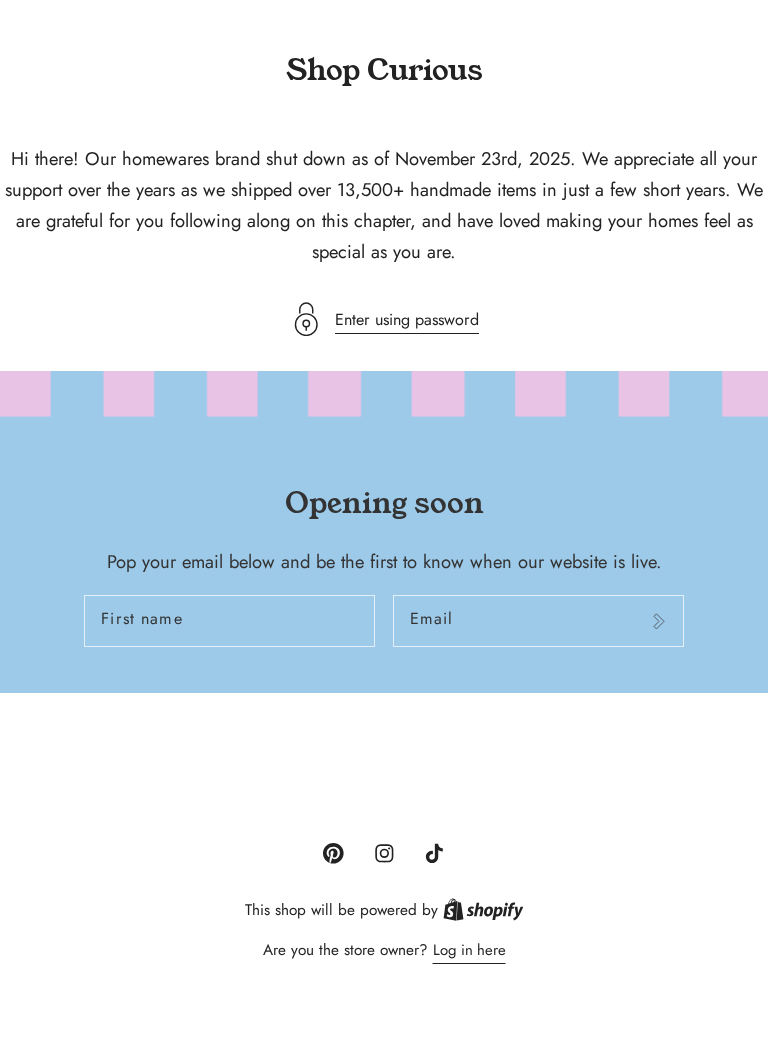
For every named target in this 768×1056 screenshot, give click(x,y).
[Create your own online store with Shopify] (483, 910)
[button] (384, 319)
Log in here (469, 950)
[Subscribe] (658, 621)
